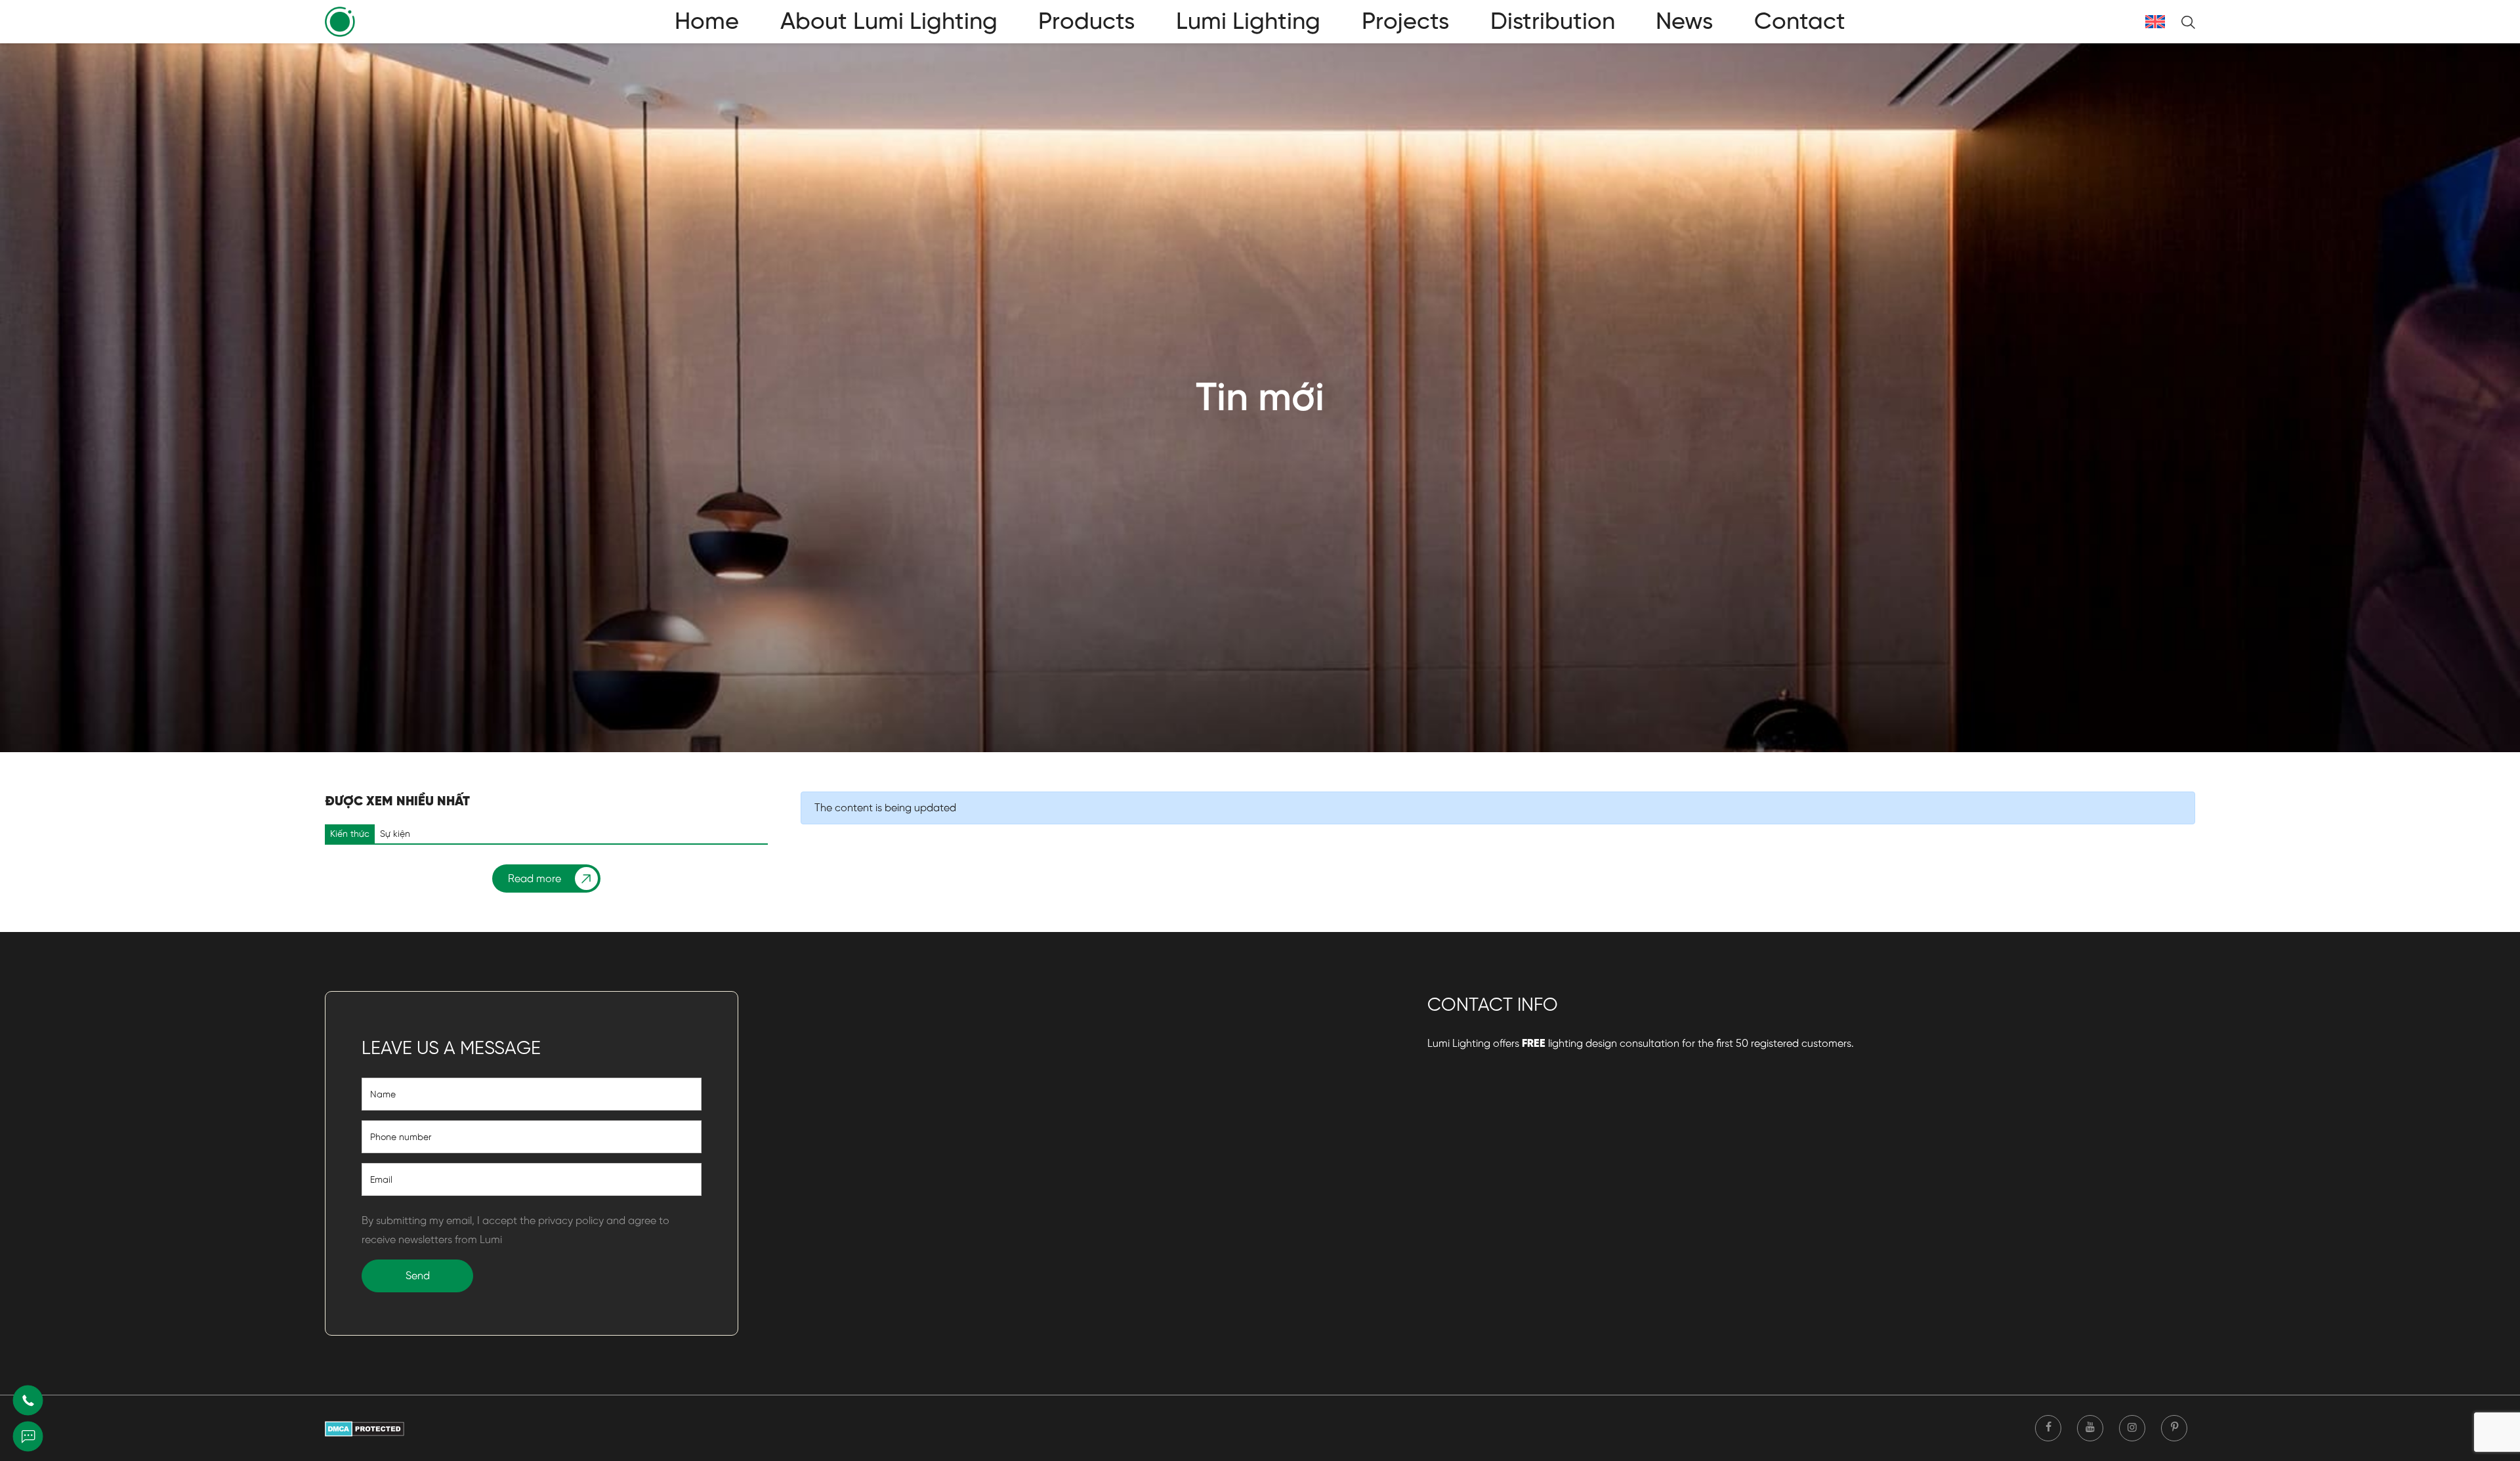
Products (1086, 21)
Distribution (1553, 21)
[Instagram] (2132, 1428)
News (1684, 21)
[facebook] (2048, 1428)
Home (707, 21)
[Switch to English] (2155, 22)
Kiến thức (350, 834)
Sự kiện (395, 834)
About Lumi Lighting (889, 21)
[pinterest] (2174, 1428)
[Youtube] (2090, 1428)
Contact (1800, 21)
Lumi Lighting (1248, 21)
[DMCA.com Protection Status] (365, 1428)
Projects (1405, 21)
